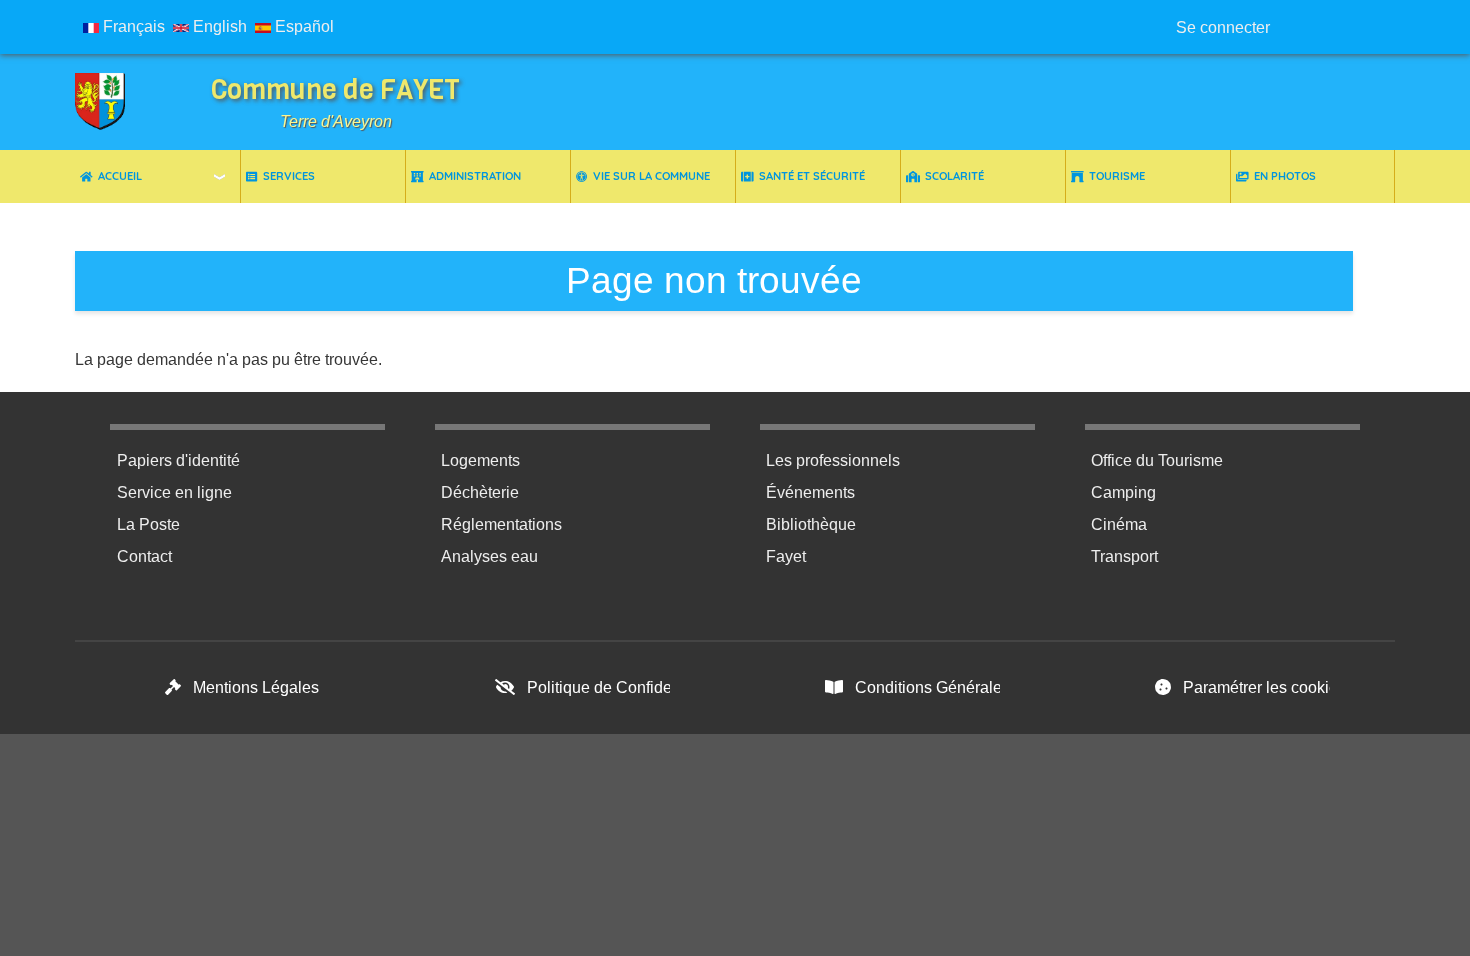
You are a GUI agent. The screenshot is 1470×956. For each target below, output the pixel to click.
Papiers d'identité (178, 460)
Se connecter (1223, 27)
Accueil (120, 176)
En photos (1285, 176)
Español (302, 26)
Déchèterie (480, 492)
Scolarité (954, 176)
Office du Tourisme (1157, 460)
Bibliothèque (811, 524)
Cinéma (1119, 524)
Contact (144, 556)
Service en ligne (174, 492)
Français (132, 26)
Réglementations (501, 524)
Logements (480, 460)
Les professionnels (833, 460)
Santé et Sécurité (812, 176)
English (218, 26)
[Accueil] (115, 102)
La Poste (148, 524)
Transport (1124, 556)
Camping (1123, 492)
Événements (810, 492)
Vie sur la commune (651, 176)
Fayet (786, 556)
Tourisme (1117, 176)
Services (289, 176)
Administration (475, 176)
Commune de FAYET (335, 89)
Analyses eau (489, 556)
